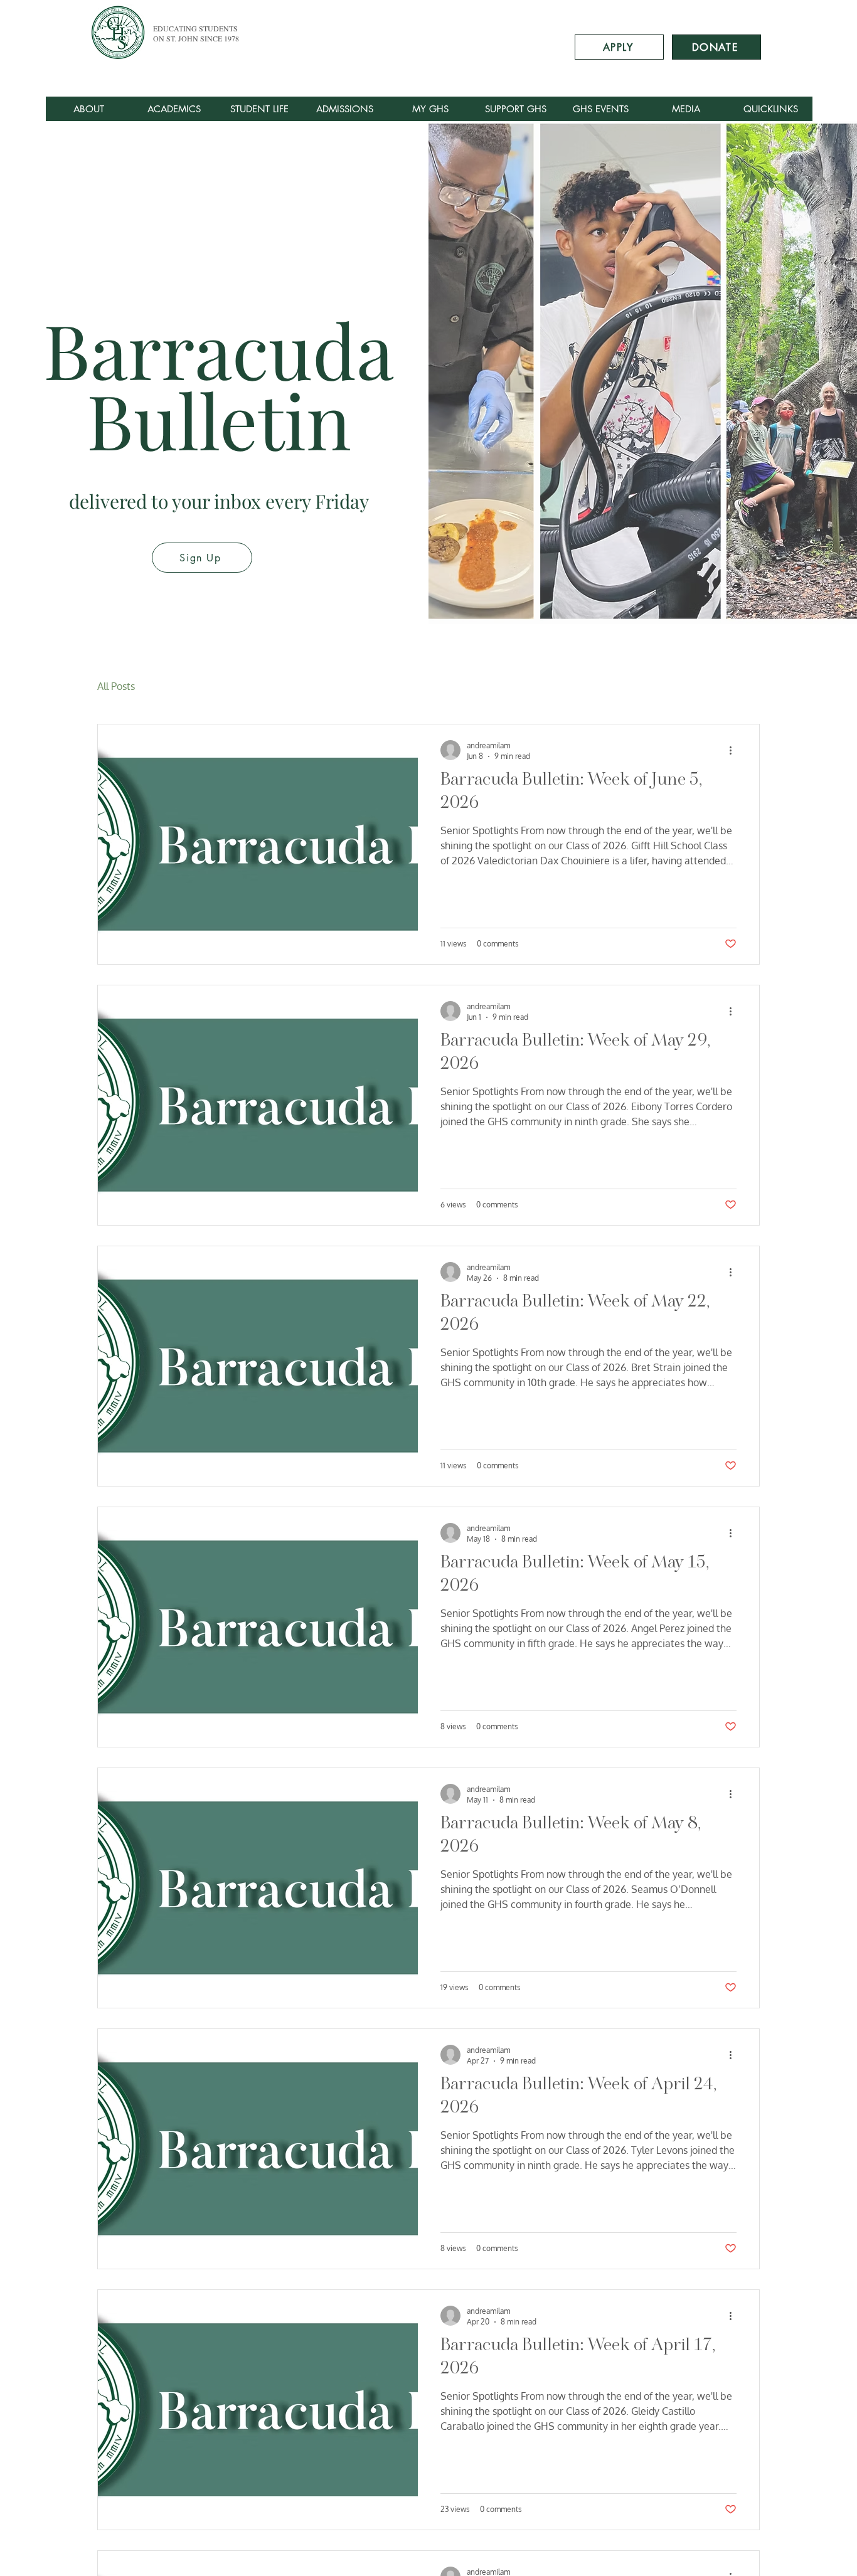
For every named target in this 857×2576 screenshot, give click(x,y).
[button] (685, 109)
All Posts (116, 686)
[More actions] (735, 750)
